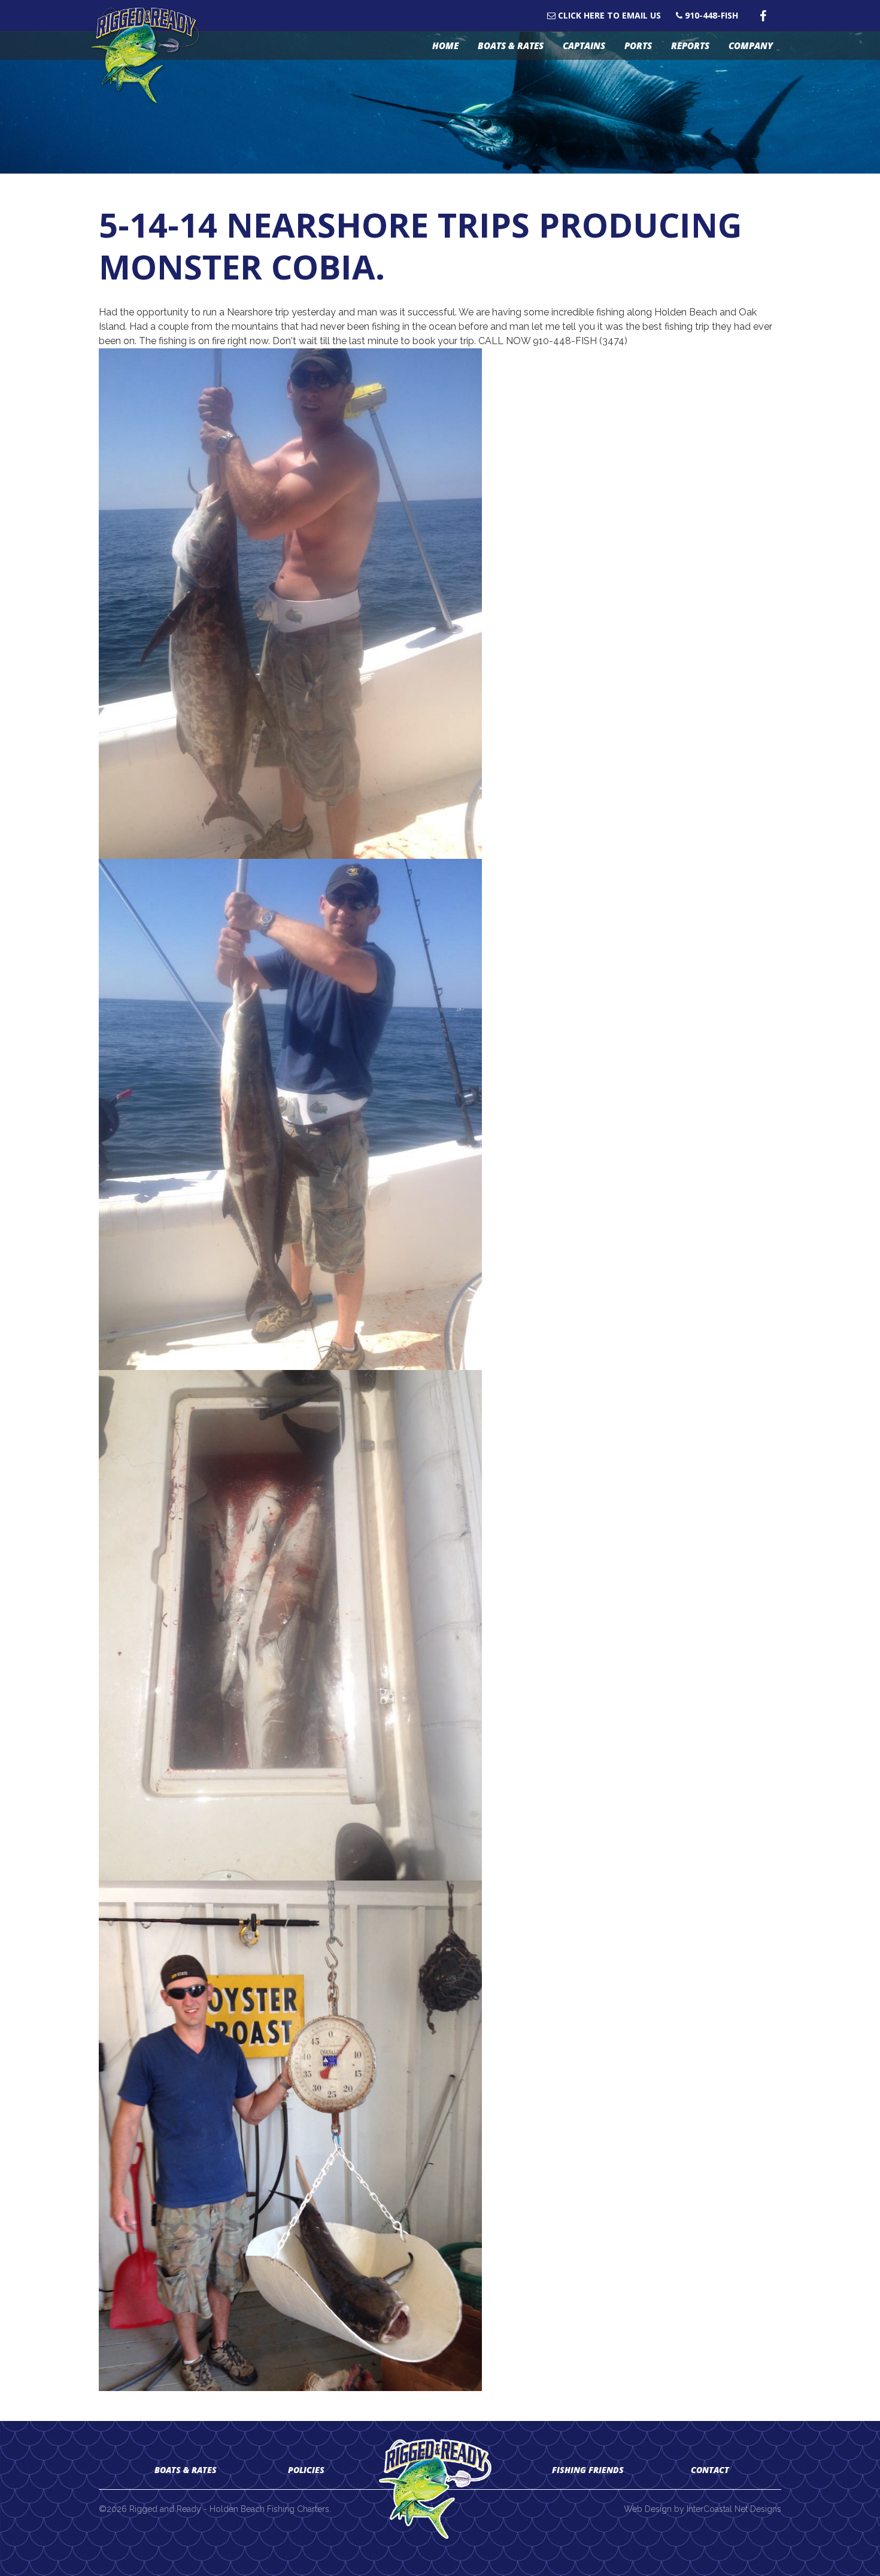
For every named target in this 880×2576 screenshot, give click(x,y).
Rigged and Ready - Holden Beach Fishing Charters (151, 56)
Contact (710, 2470)
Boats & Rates (511, 45)
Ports (638, 45)
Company (751, 45)
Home (445, 45)
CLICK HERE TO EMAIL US (608, 16)
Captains (584, 45)
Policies (306, 2470)
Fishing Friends (588, 2470)
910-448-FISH (710, 16)
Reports (690, 45)
